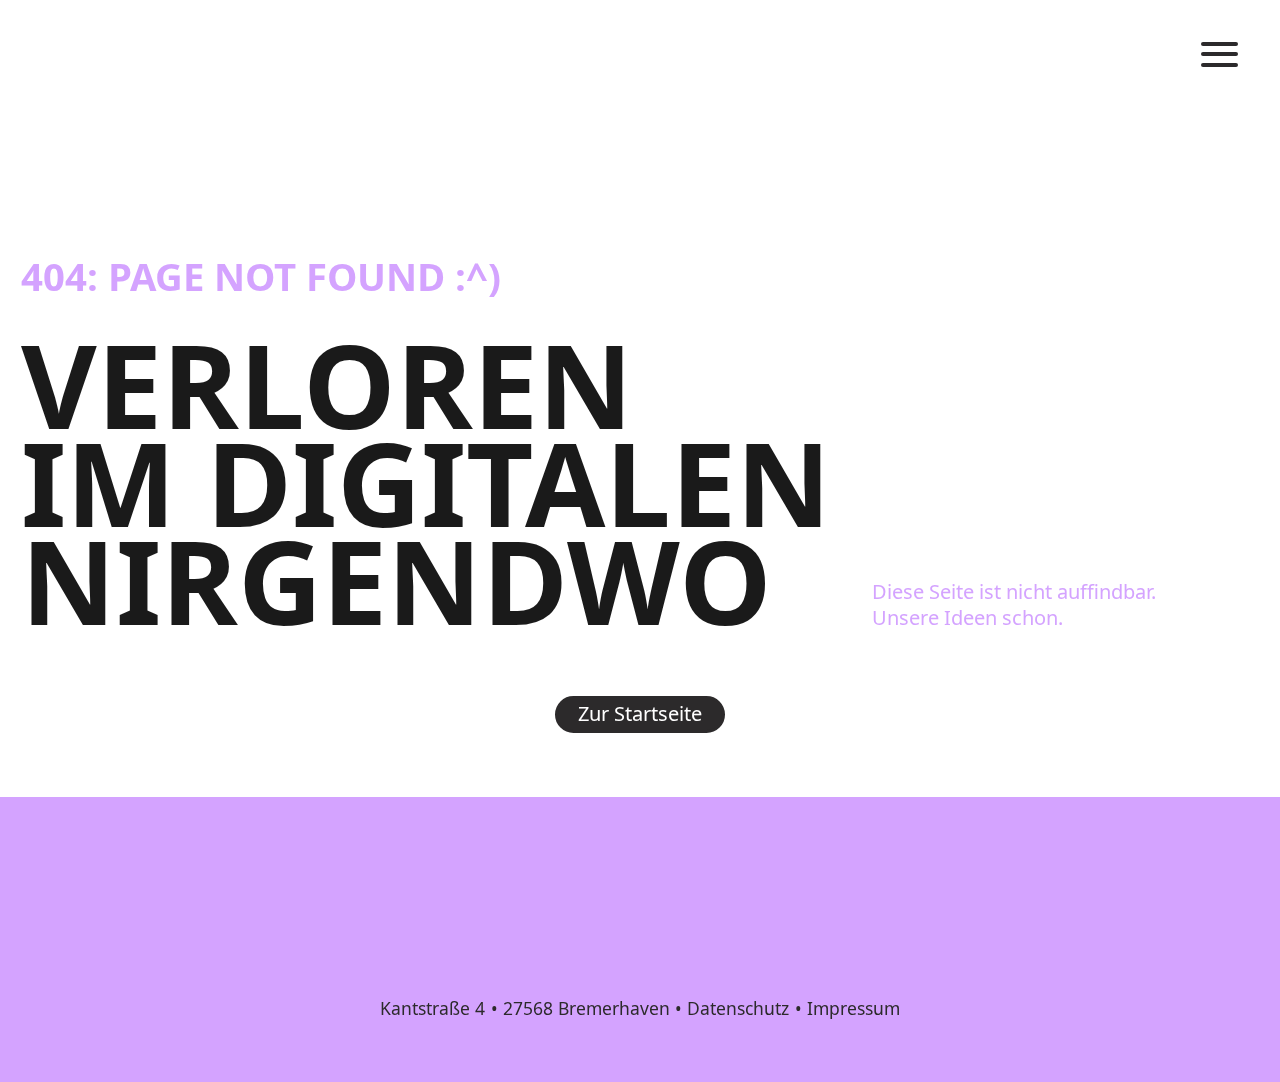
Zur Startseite (640, 713)
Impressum (853, 1008)
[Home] (71, 56)
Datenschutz (738, 1008)
